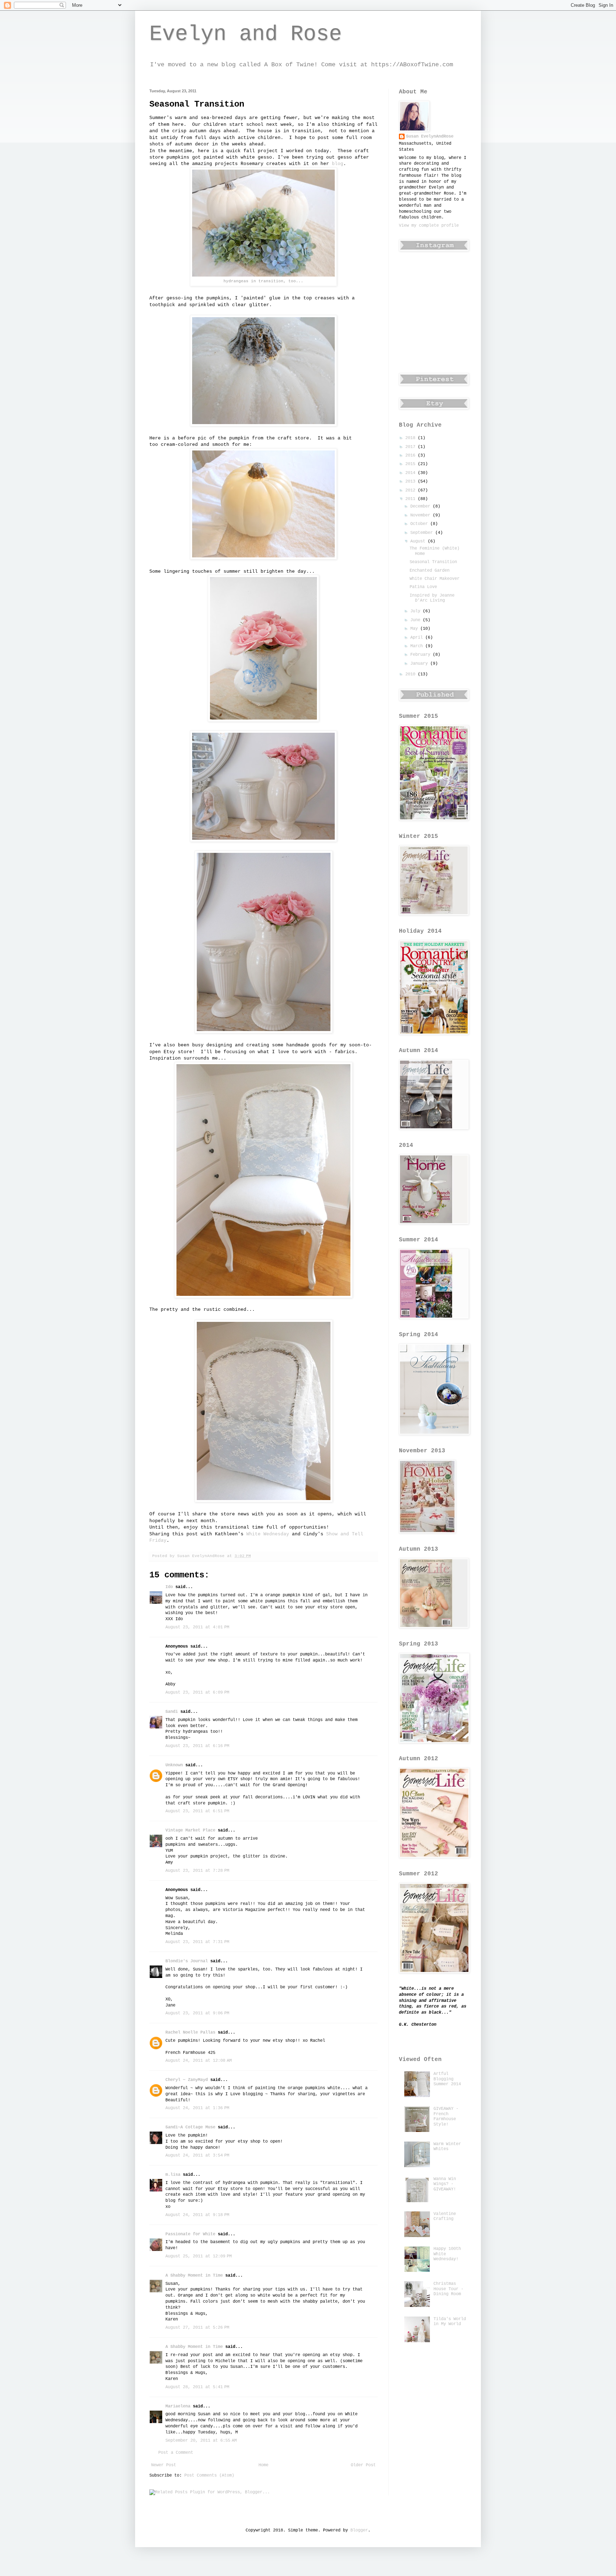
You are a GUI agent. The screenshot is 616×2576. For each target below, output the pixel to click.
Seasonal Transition (433, 562)
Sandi (172, 1712)
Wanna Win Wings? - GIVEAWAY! (445, 2184)
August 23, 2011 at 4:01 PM (197, 1627)
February (422, 655)
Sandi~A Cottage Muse (190, 2127)
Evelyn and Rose (246, 34)
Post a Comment (176, 2453)
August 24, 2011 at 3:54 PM (197, 2155)
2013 (412, 481)
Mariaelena (178, 2406)
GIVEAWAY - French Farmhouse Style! (446, 2116)
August (419, 541)
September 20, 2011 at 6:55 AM (201, 2441)
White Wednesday (268, 1534)
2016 (412, 455)
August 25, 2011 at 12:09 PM (199, 2256)
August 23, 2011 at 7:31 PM (197, 1942)
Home (263, 2465)
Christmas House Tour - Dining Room (448, 2289)
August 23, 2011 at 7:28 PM (197, 1871)
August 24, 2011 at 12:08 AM (199, 2061)
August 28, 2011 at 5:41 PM (197, 2387)
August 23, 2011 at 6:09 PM (197, 1693)
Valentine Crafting (445, 2216)
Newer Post (164, 2465)
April (418, 638)
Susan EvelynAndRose (430, 136)
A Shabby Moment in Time (194, 2276)
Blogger (359, 2530)
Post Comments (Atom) (209, 2475)
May (415, 629)
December (422, 506)
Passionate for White (190, 2234)
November (422, 515)
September (423, 533)
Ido (169, 1587)
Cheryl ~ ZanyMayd (187, 2080)
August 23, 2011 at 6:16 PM (197, 1746)
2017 (412, 447)
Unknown (174, 1765)
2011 (412, 499)
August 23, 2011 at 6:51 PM (197, 1811)
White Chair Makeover (435, 579)
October (420, 524)
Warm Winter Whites (447, 2147)
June (417, 620)
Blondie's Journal (187, 1961)
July (417, 611)
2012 (412, 490)
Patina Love (423, 587)
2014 (412, 473)
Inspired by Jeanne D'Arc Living (432, 598)
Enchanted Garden (430, 571)
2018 (412, 438)
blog (338, 164)
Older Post (363, 2465)
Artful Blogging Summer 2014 (447, 2079)
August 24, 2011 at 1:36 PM (197, 2108)
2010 (412, 674)
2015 (412, 464)
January (420, 664)
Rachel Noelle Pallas (190, 2033)
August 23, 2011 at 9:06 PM (197, 2013)
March (418, 646)
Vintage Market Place (190, 1830)
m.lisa (173, 2175)
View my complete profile (429, 226)
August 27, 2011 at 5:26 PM (197, 2328)
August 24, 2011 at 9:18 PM (197, 2215)
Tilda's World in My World (450, 2322)
